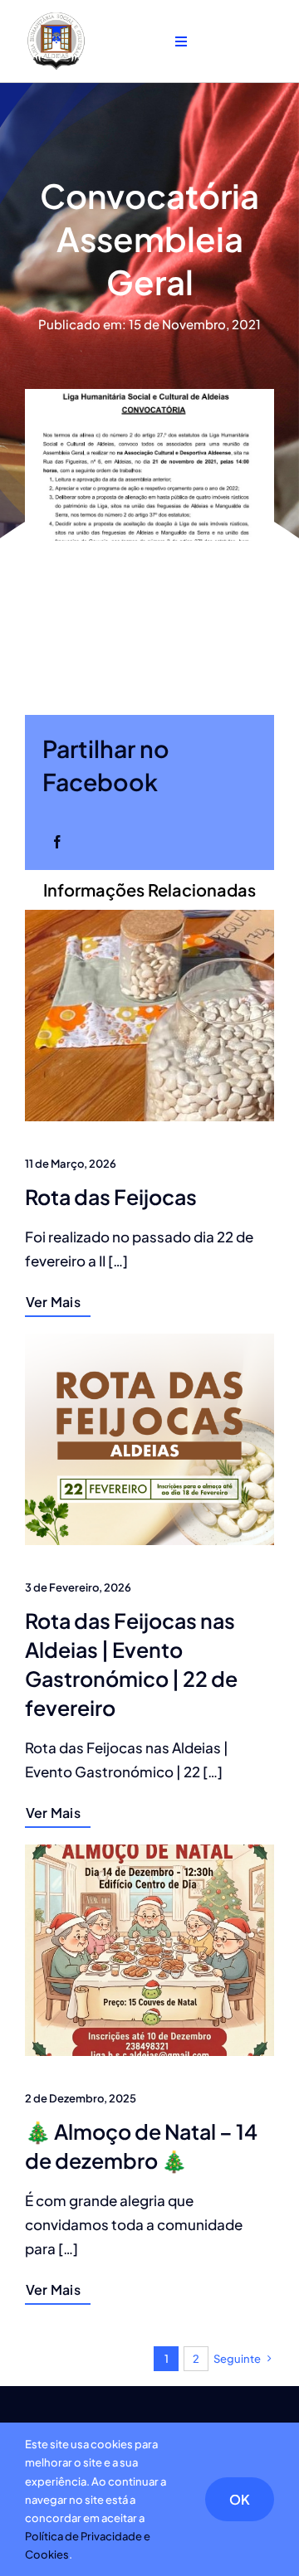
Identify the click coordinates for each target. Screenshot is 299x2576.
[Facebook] (57, 841)
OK (240, 2499)
